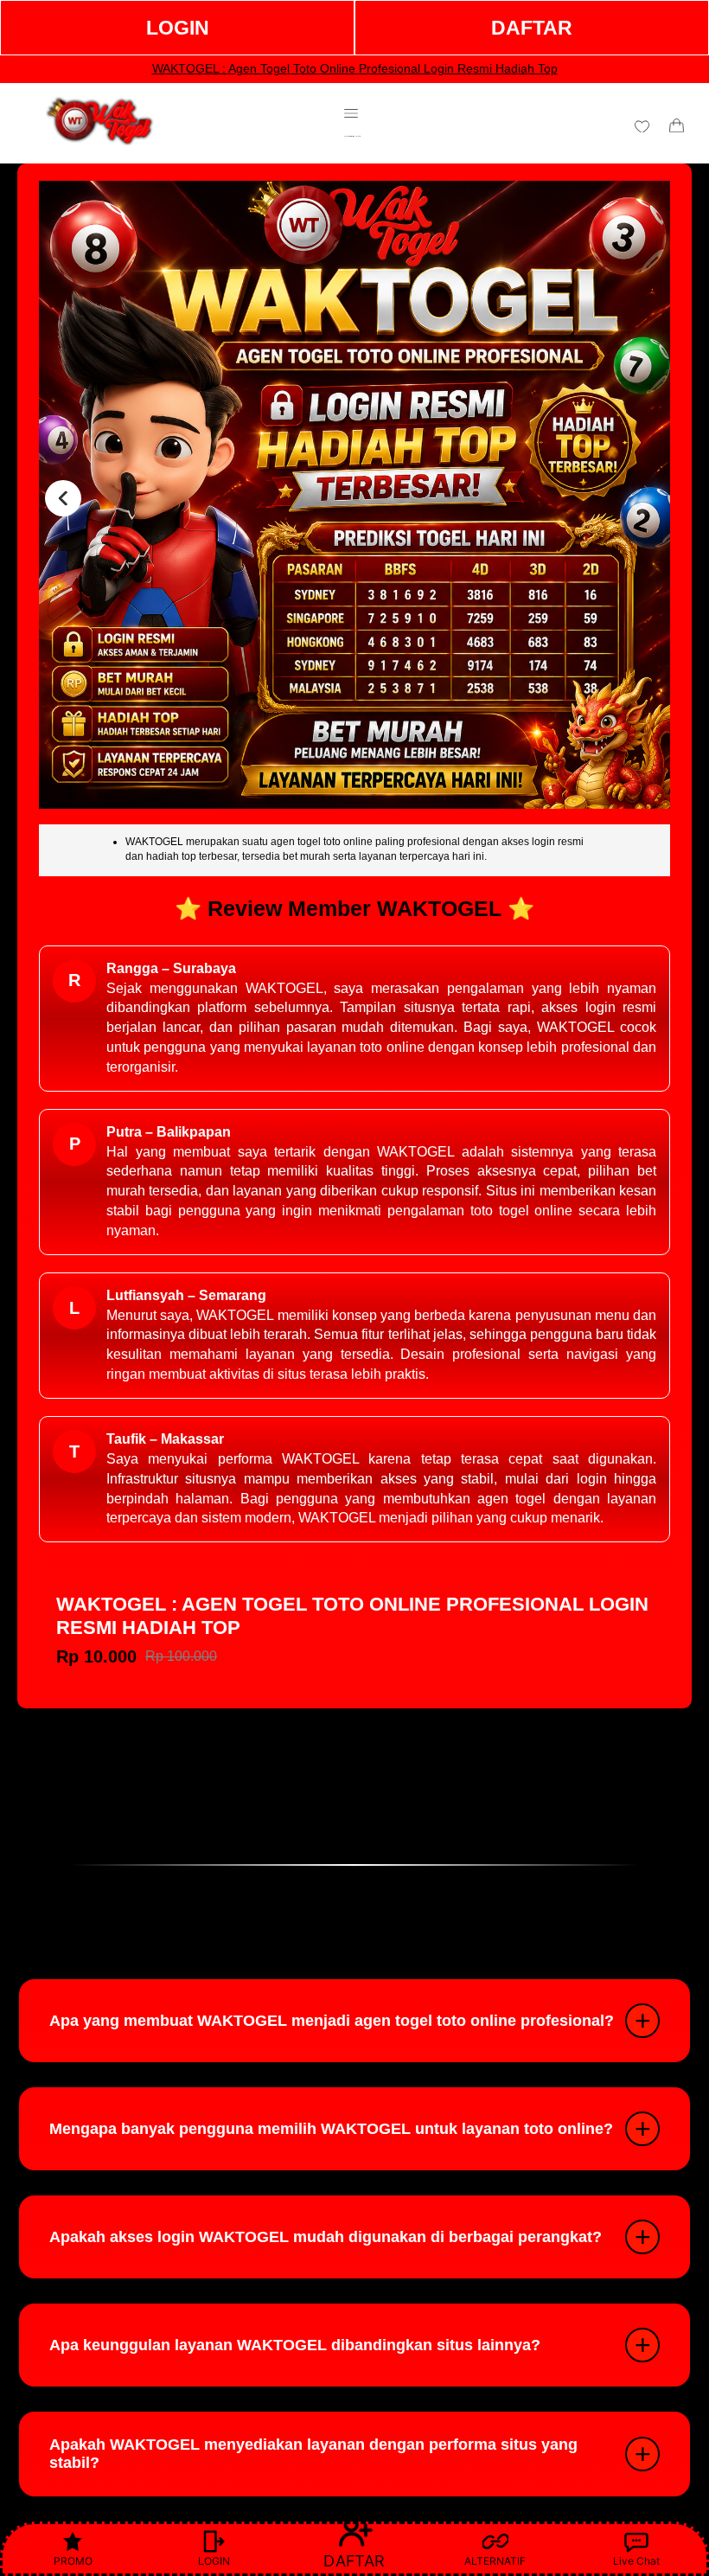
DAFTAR (532, 28)
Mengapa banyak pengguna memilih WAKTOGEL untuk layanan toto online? (331, 2129)
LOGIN (178, 28)
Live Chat (636, 2561)
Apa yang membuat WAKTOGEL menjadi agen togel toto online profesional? (332, 2021)
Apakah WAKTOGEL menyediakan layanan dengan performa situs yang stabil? (313, 2454)
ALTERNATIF (495, 2561)
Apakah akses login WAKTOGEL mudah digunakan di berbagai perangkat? (326, 2237)
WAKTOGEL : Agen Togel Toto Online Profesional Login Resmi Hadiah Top (355, 68)
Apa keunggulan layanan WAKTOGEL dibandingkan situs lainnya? (295, 2345)
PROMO (73, 2561)
